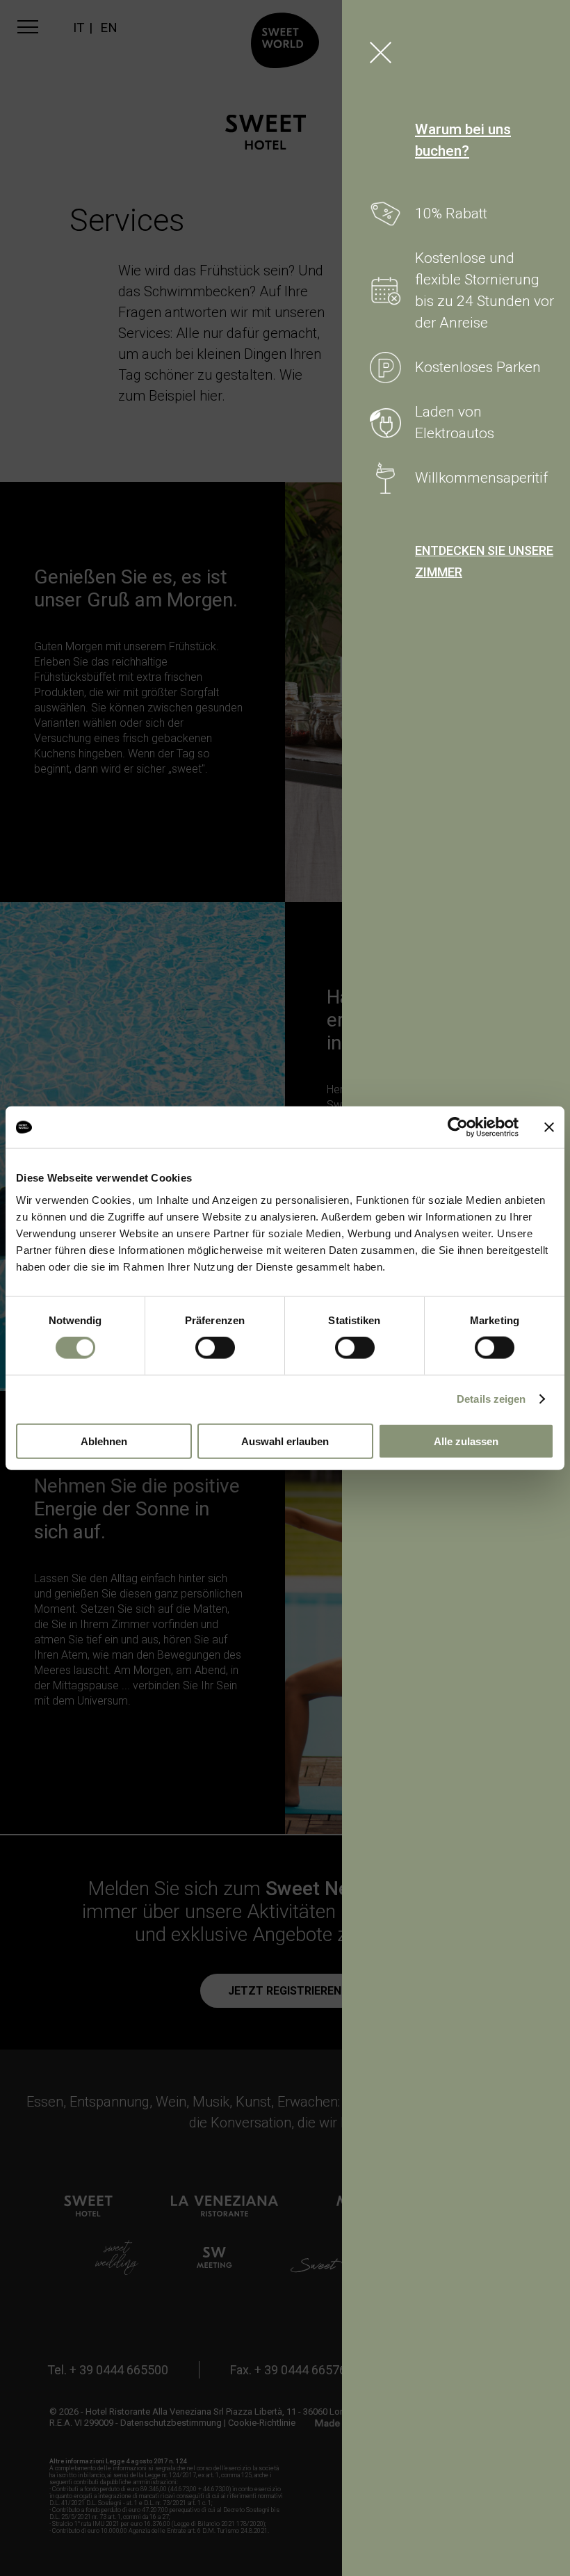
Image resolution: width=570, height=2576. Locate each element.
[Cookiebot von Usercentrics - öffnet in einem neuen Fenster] (458, 1127)
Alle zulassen (466, 1441)
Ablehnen (104, 1441)
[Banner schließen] (549, 1127)
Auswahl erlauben (285, 1441)
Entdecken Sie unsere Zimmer (484, 561)
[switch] (215, 1348)
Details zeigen (491, 1399)
